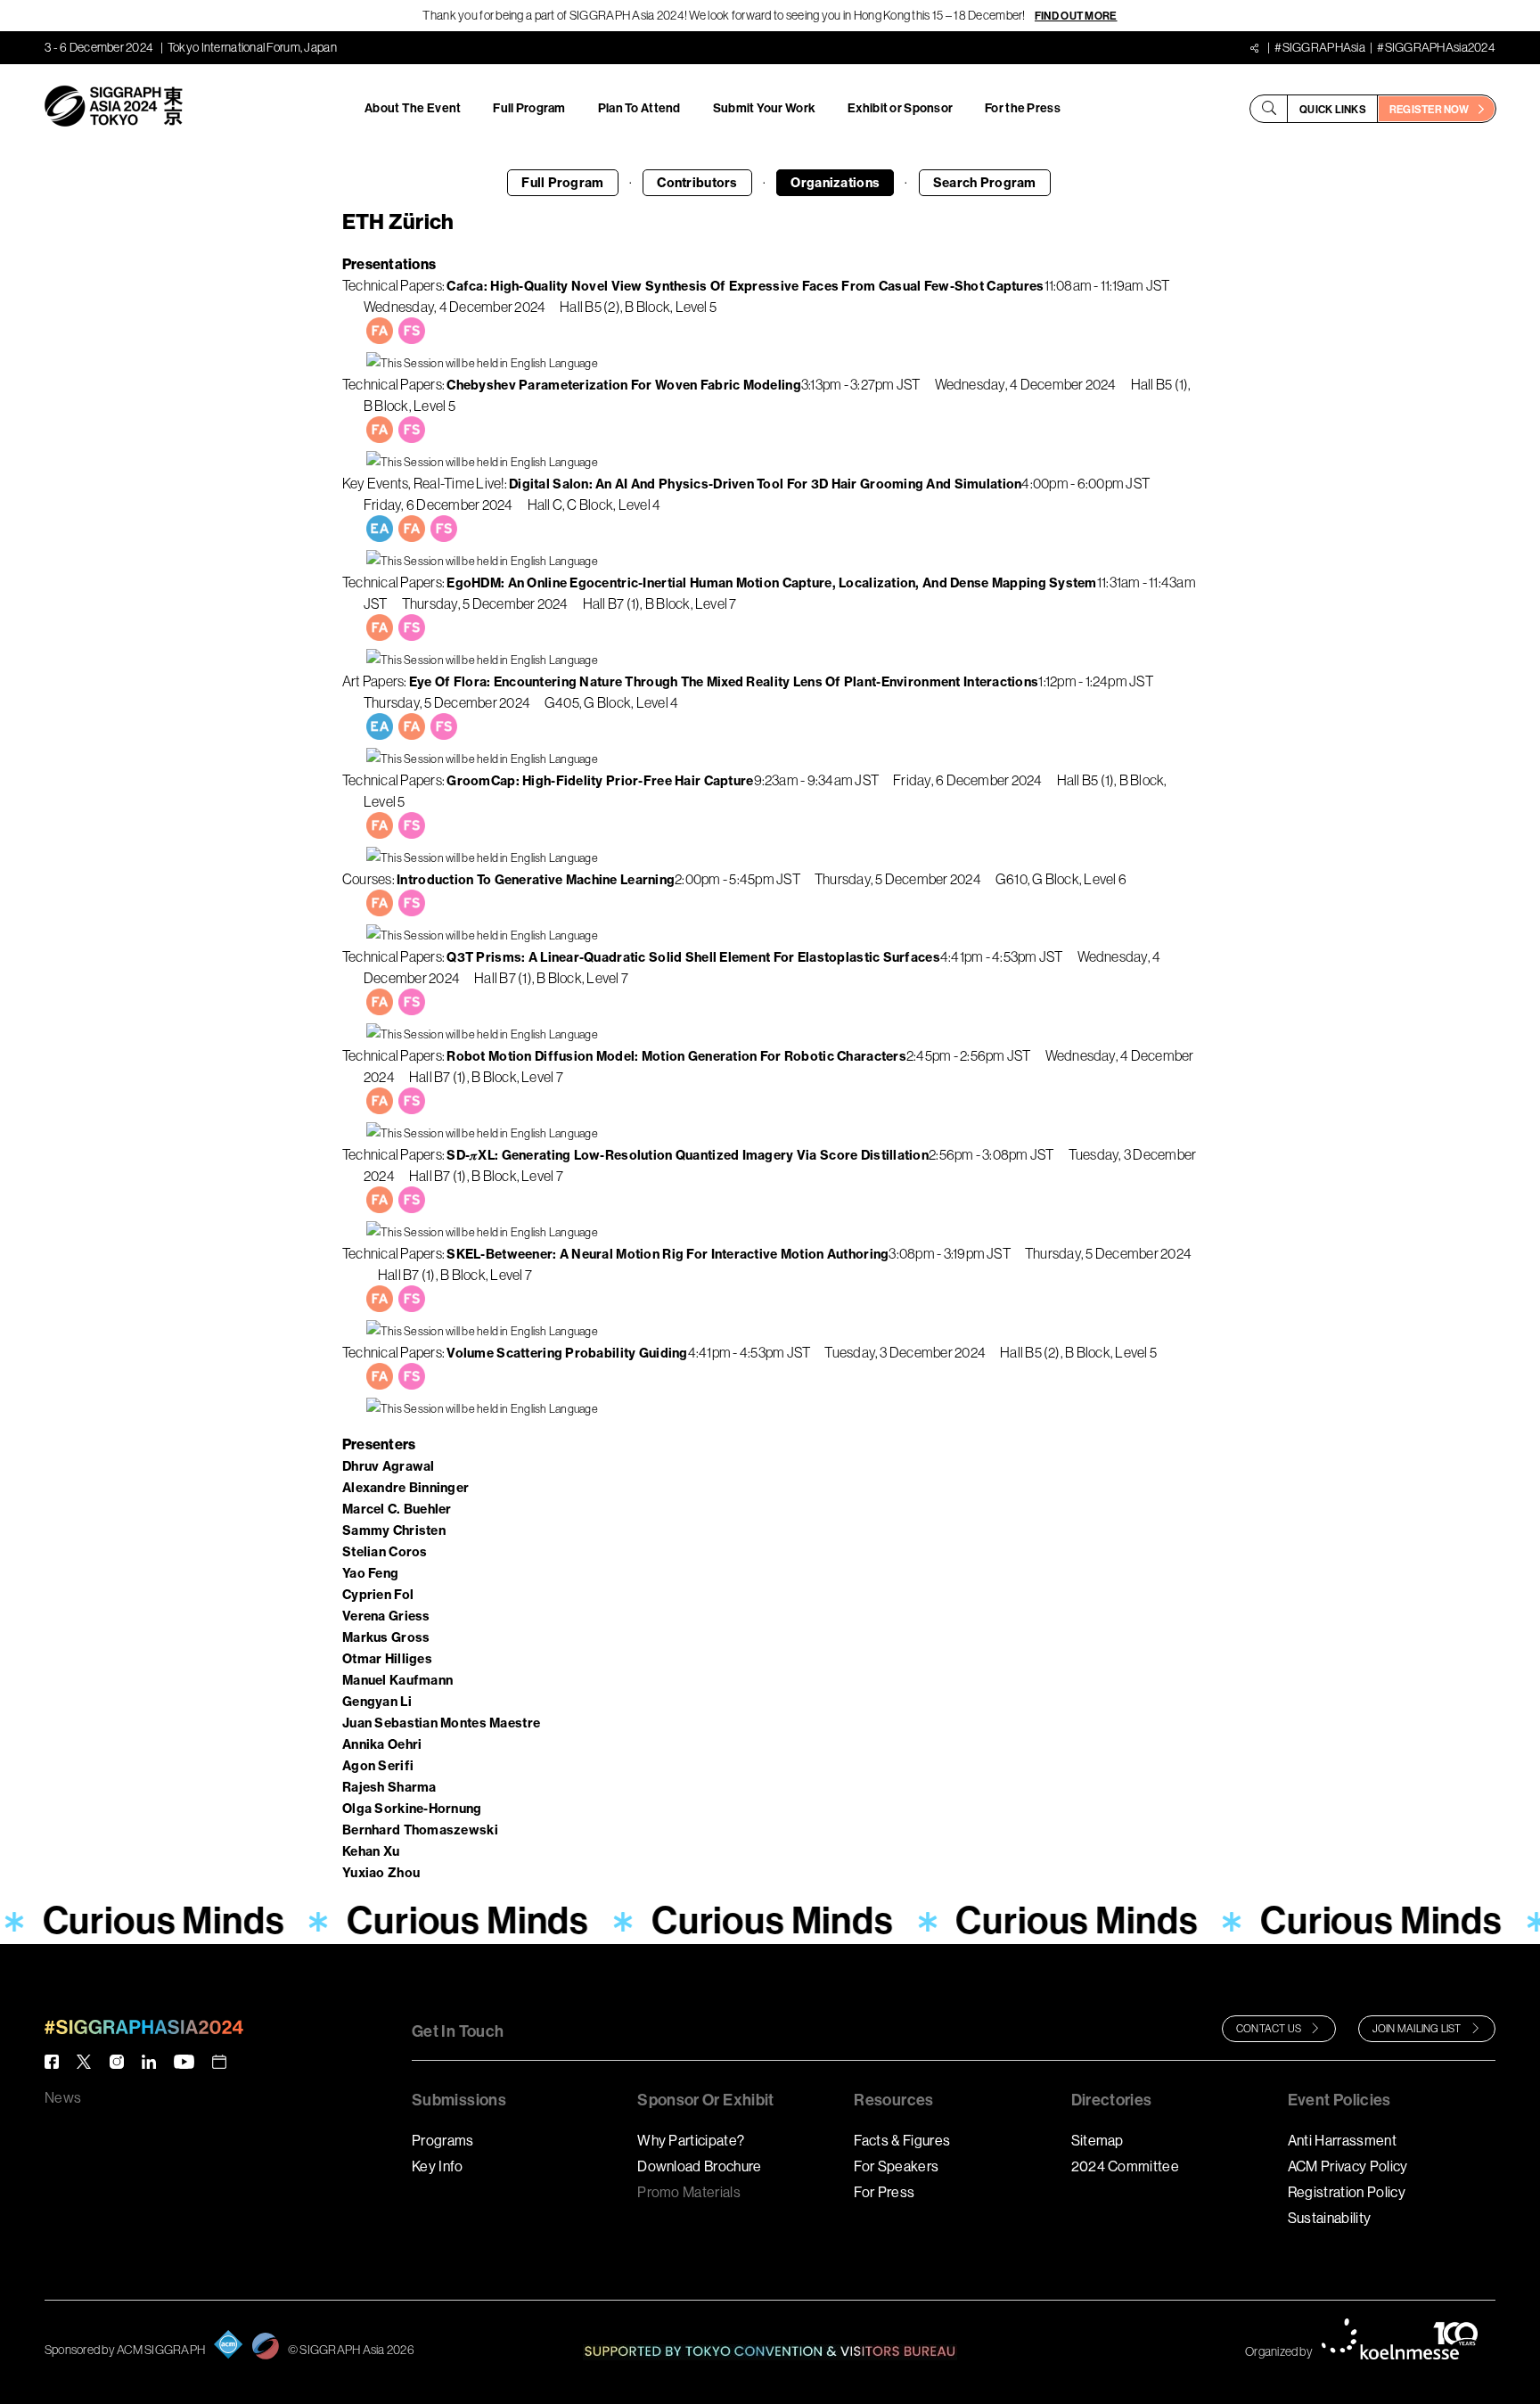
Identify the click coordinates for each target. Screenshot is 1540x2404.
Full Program (529, 108)
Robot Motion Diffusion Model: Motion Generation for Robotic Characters (676, 1056)
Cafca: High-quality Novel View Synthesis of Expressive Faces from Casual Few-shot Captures (745, 286)
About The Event (413, 108)
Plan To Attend (639, 108)
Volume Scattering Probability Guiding (567, 1353)
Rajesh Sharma (389, 1787)
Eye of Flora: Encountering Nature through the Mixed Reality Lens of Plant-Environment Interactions (724, 682)
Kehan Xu (371, 1851)
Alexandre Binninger (405, 1488)
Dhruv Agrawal (389, 1466)
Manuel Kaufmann (397, 1680)
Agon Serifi (378, 1766)
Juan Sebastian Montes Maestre (441, 1723)
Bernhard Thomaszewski (420, 1830)
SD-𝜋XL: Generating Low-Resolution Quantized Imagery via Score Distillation (688, 1155)
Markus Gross (386, 1637)
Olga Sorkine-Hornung (412, 1809)
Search (985, 183)
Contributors (697, 183)
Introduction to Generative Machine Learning (536, 880)
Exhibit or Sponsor (900, 108)
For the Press (1023, 108)
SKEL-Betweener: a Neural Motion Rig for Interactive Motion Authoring (668, 1254)
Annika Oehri (382, 1744)
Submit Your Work (764, 108)
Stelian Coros (385, 1552)
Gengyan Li (377, 1702)
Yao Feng (370, 1573)
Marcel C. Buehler (397, 1509)
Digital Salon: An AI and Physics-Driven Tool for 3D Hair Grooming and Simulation (765, 484)
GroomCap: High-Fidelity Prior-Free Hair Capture (600, 781)
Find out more (1076, 16)
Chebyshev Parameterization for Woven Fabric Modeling (624, 385)
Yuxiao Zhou (381, 1873)
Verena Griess (386, 1616)
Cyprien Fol (378, 1595)
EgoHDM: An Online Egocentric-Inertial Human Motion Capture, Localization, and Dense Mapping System (771, 583)
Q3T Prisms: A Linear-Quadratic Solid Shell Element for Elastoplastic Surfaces (693, 957)
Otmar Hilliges (387, 1659)
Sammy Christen (394, 1530)
